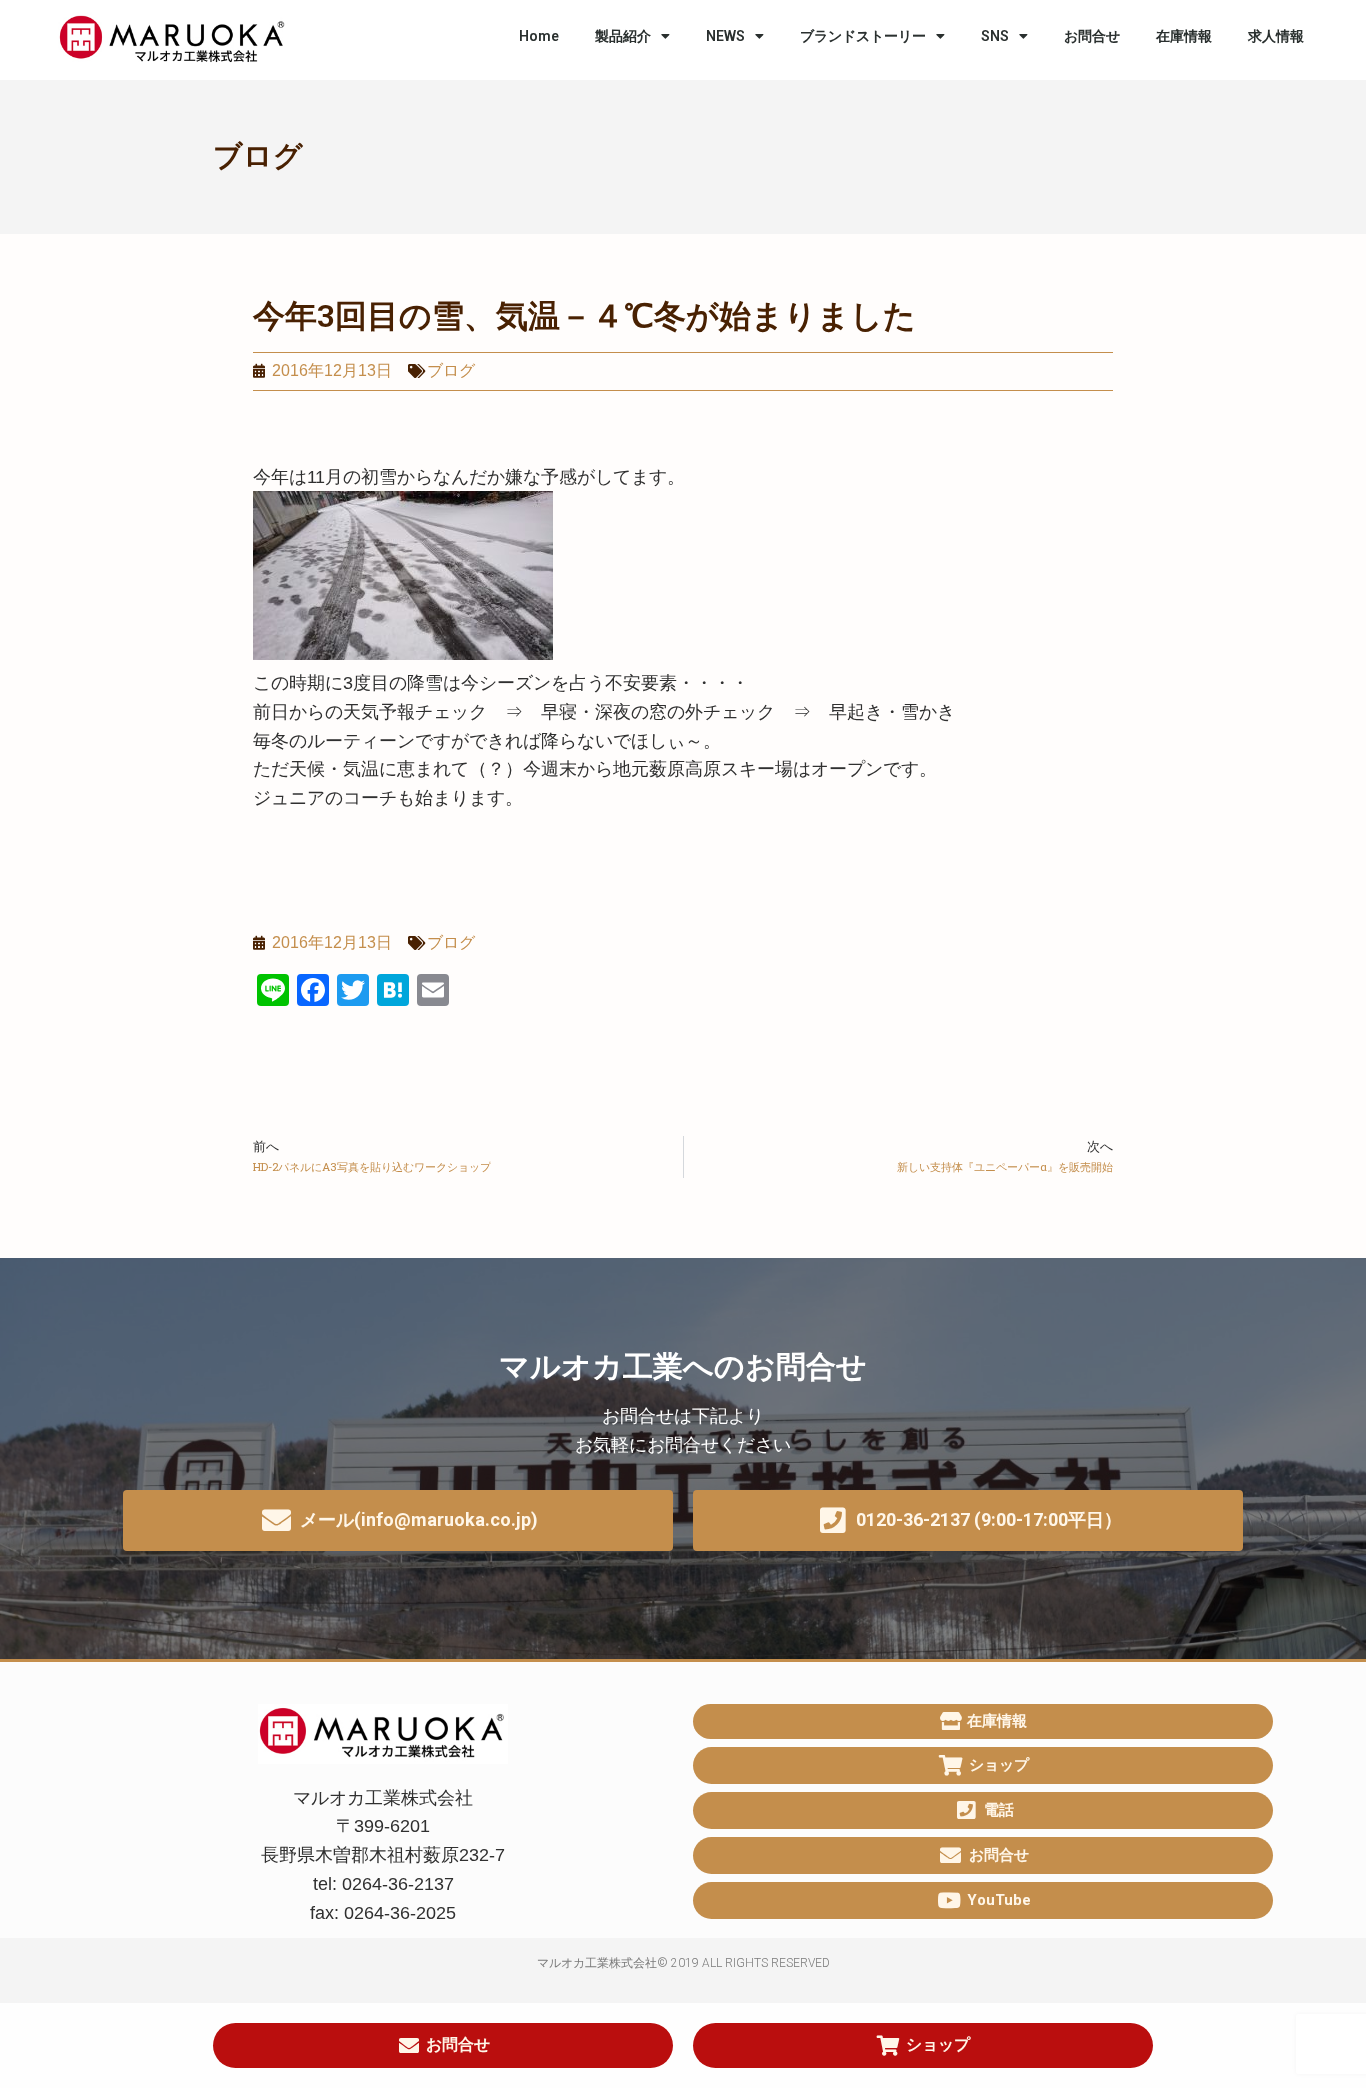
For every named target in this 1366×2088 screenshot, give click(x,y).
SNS (995, 36)
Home (539, 36)
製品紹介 (623, 36)
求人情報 (1276, 36)
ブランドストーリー (863, 36)
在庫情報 (1184, 36)
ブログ (258, 156)
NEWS (725, 36)
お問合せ (1092, 36)
